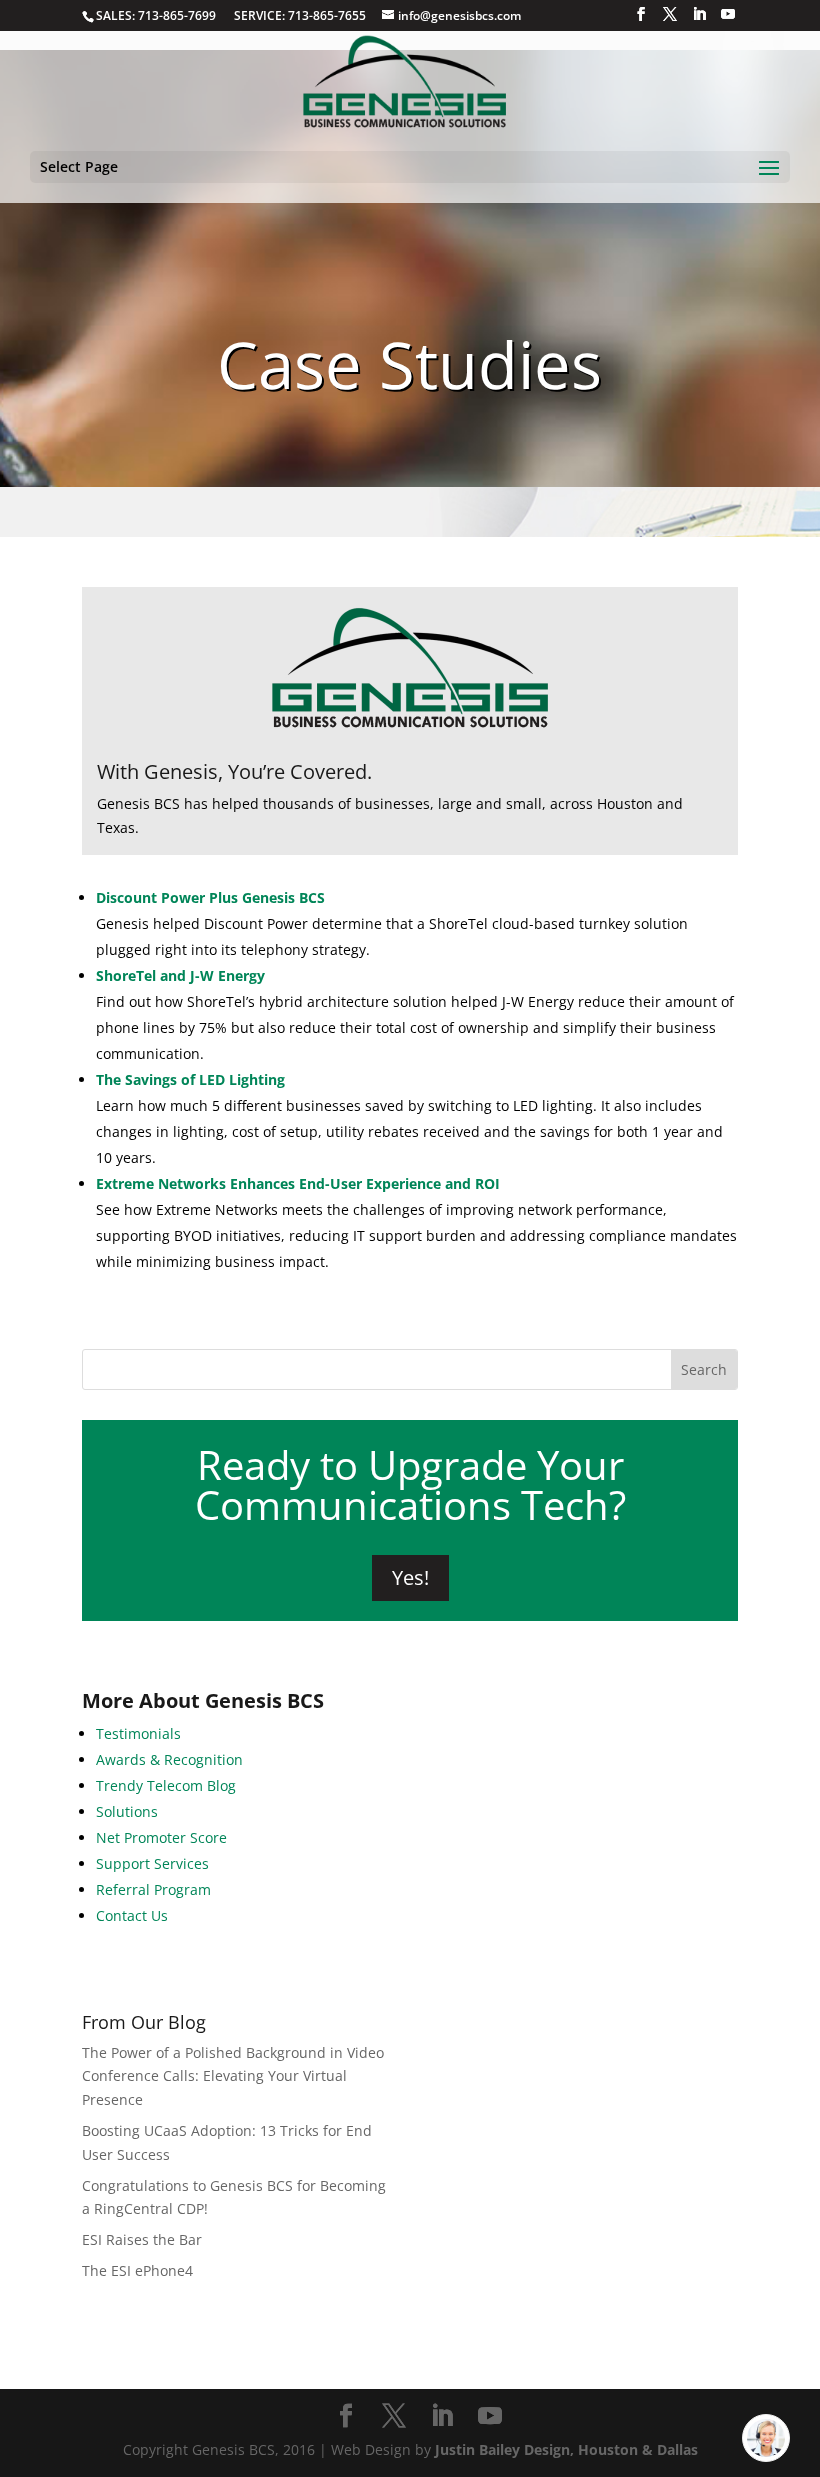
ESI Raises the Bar (142, 2239)
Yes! (410, 1577)
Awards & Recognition (169, 1759)
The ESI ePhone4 (137, 2270)
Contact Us (132, 1915)
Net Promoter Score (161, 1837)
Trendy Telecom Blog (166, 1785)
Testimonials (138, 1733)
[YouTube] (728, 14)
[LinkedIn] (699, 14)
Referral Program (153, 1889)
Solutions (127, 1811)
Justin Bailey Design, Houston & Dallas (566, 2449)
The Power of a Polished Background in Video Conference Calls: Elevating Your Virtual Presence (233, 2076)
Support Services (152, 1863)
